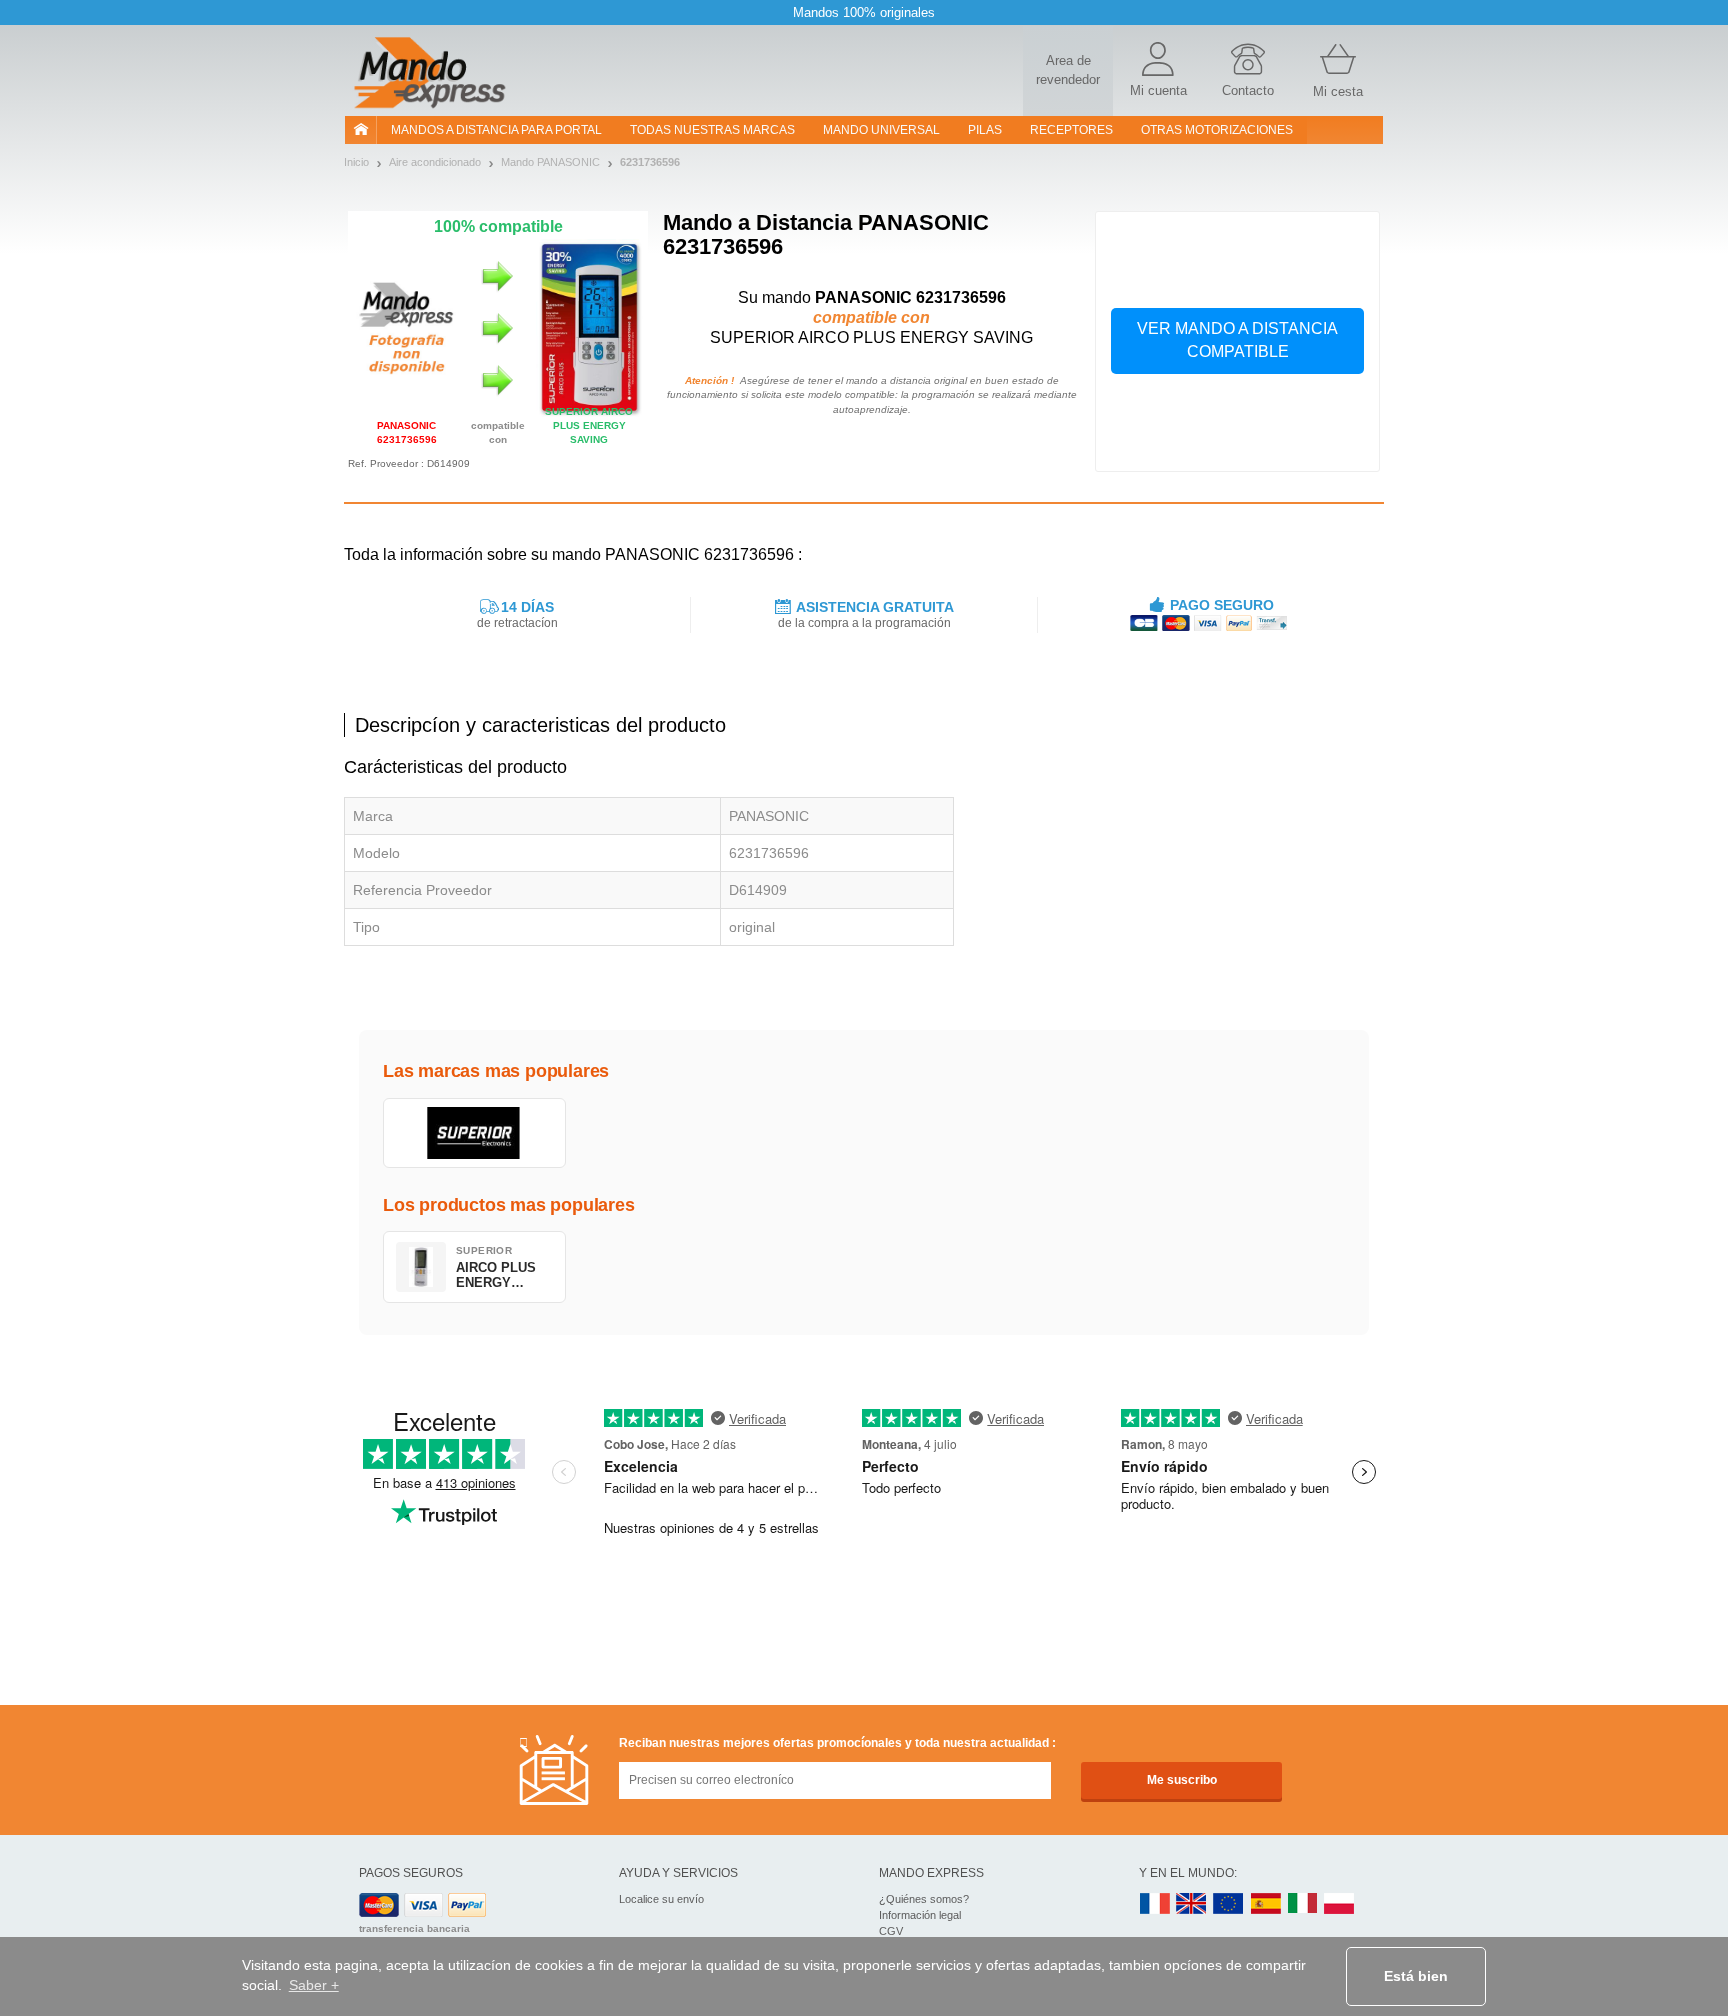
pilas (985, 130)
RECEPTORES (1071, 130)
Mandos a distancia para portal (496, 130)
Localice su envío (661, 1899)
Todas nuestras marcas (712, 130)
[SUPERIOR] (474, 1133)
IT (1303, 1904)
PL (1340, 1904)
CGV (891, 1931)
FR (1155, 1904)
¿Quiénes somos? (924, 1899)
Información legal (920, 1915)
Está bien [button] (1416, 1976)
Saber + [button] (314, 1985)
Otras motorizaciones (1217, 130)
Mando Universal (881, 130)
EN (1229, 1904)
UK (1192, 1904)
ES (1266, 1904)
